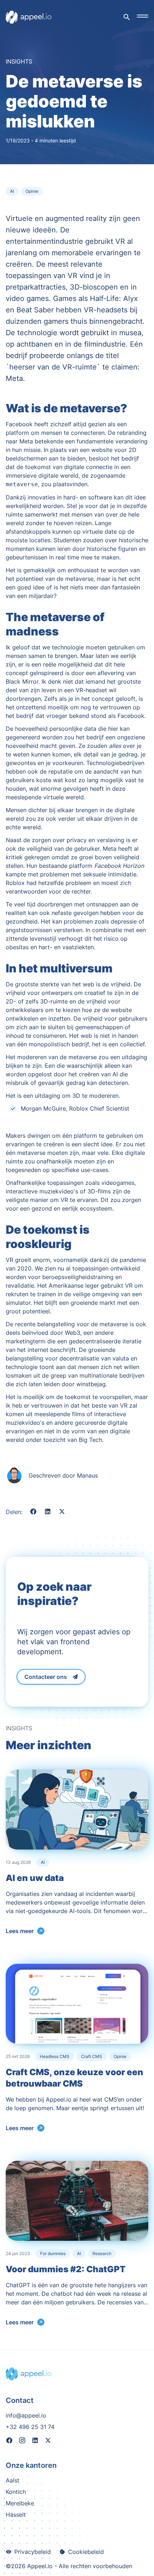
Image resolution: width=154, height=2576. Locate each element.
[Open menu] (143, 16)
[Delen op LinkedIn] (48, 1513)
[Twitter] (48, 2441)
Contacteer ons (46, 1677)
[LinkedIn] (35, 2441)
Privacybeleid (33, 2552)
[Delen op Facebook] (33, 1513)
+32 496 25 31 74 (30, 2427)
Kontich (16, 2492)
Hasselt (16, 2515)
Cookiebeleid (86, 2552)
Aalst (13, 2480)
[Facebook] (9, 2441)
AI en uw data (35, 1878)
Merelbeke (20, 2503)
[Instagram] (22, 2441)
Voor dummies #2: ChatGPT (66, 2269)
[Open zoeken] (127, 17)
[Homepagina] (29, 17)
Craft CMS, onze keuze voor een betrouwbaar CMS (74, 2078)
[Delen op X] (62, 1513)
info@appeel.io (26, 2415)
